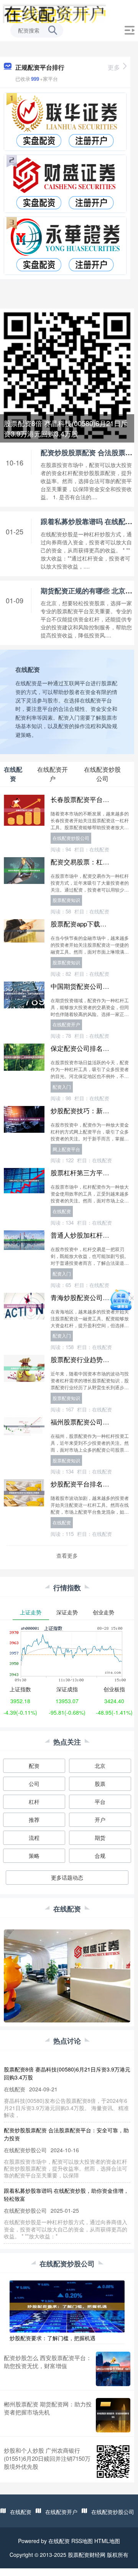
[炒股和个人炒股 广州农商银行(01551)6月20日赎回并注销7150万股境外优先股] (113, 2462)
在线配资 (62, 1211)
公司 (34, 1784)
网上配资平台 (66, 1149)
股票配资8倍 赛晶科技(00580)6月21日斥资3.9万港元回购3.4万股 (66, 428)
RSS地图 (82, 2541)
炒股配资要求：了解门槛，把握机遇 (53, 2338)
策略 (34, 1856)
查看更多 (67, 1555)
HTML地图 (107, 2541)
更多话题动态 (67, 1877)
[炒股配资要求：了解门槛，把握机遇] (67, 2306)
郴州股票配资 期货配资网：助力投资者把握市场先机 (48, 2408)
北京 (100, 1766)
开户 (100, 1820)
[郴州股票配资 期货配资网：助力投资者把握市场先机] (113, 2415)
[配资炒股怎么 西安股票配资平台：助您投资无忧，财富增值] (113, 2369)
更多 (114, 67)
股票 (100, 1784)
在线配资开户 (66, 1024)
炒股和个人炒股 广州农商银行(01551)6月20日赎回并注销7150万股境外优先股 (47, 2458)
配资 (34, 1766)
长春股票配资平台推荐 (83, 799)
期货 (100, 1838)
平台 (100, 1802)
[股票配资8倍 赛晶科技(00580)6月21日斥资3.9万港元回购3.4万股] (67, 375)
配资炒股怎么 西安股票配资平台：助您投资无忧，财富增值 (48, 2362)
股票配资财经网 (87, 2555)
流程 (34, 1838)
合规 (100, 1856)
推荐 (34, 1820)
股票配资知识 (66, 900)
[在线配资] (54, 13)
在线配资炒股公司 (71, 838)
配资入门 (62, 1087)
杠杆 (34, 1802)
